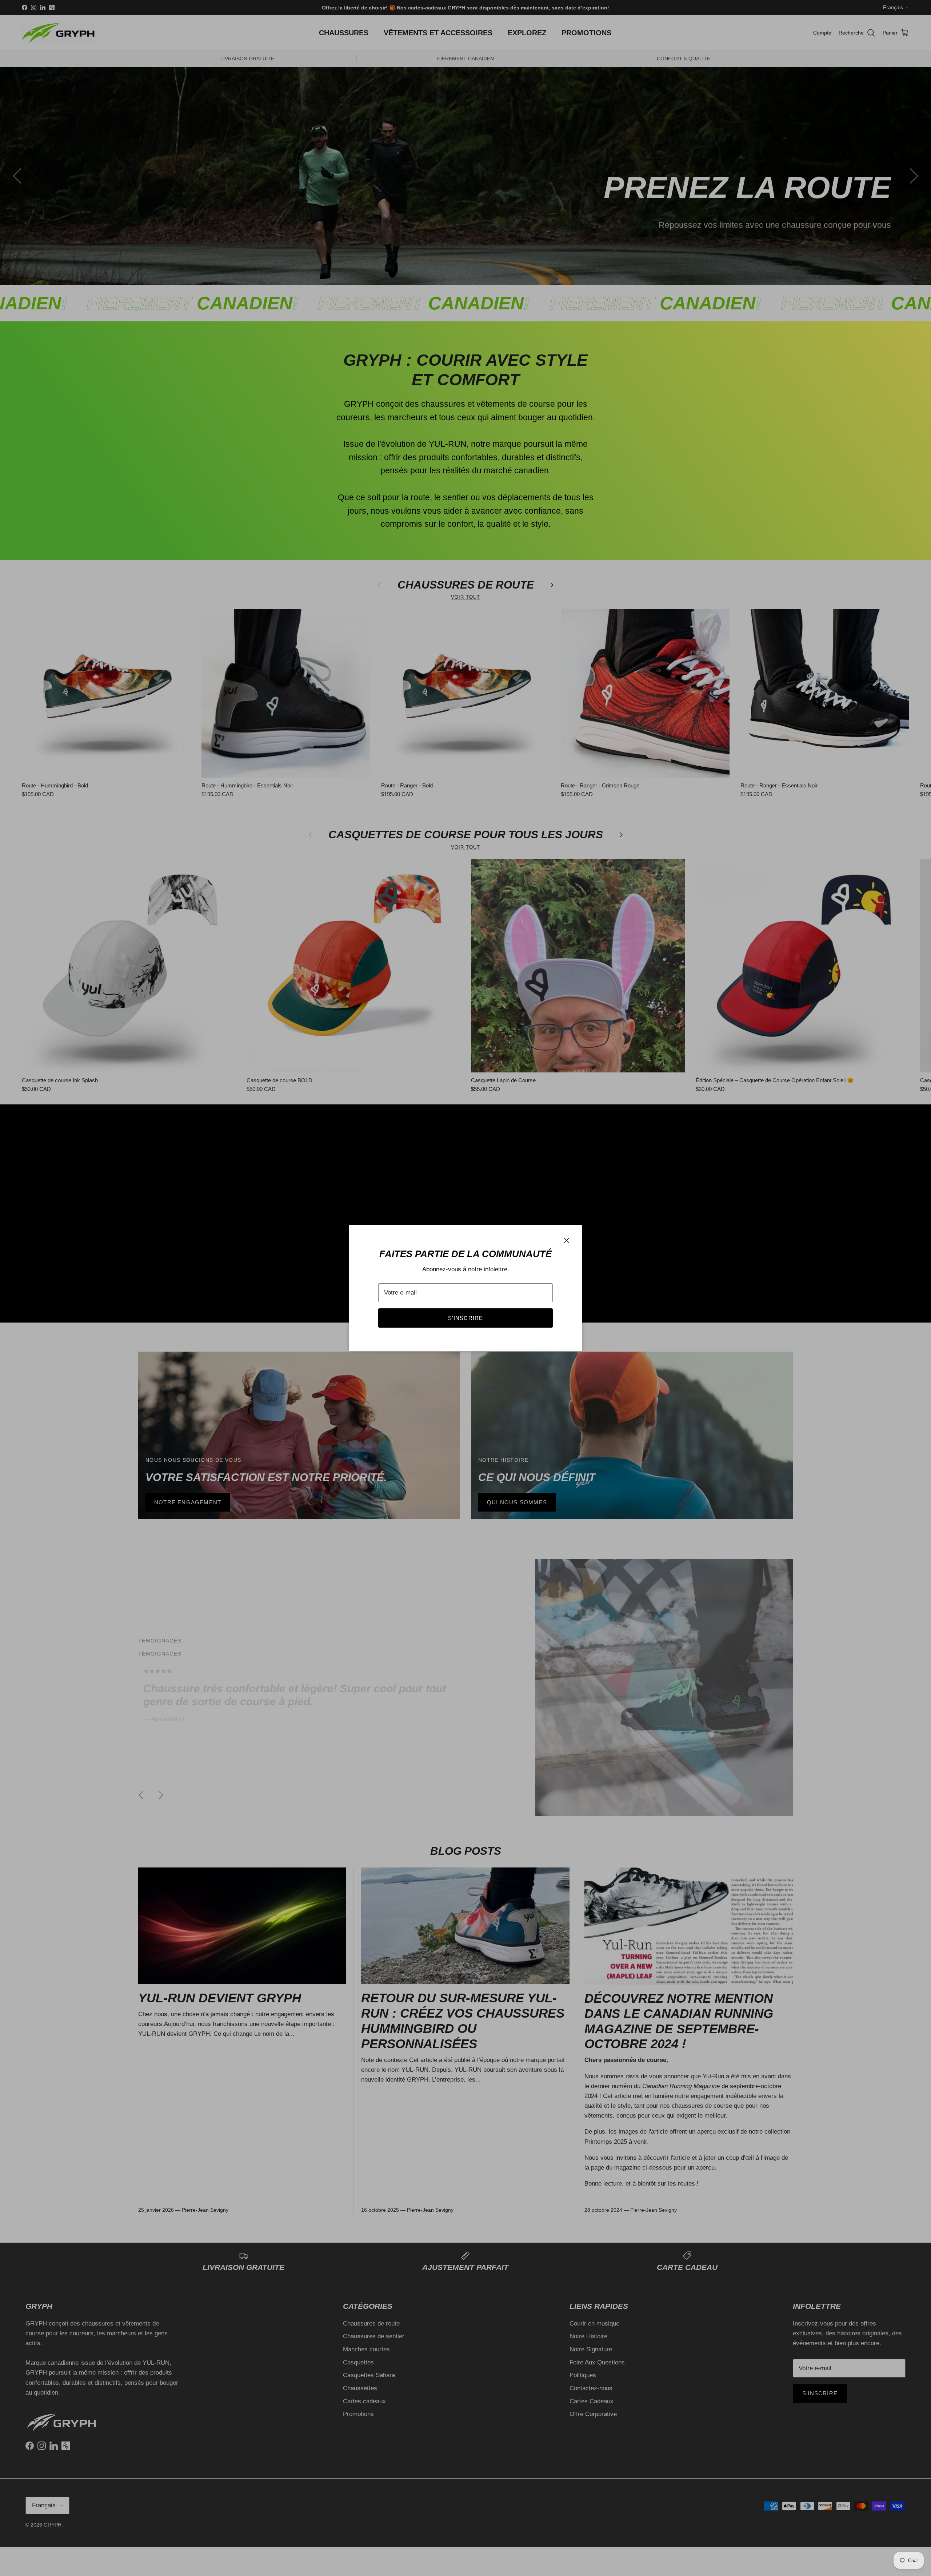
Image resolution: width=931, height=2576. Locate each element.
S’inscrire (466, 1318)
